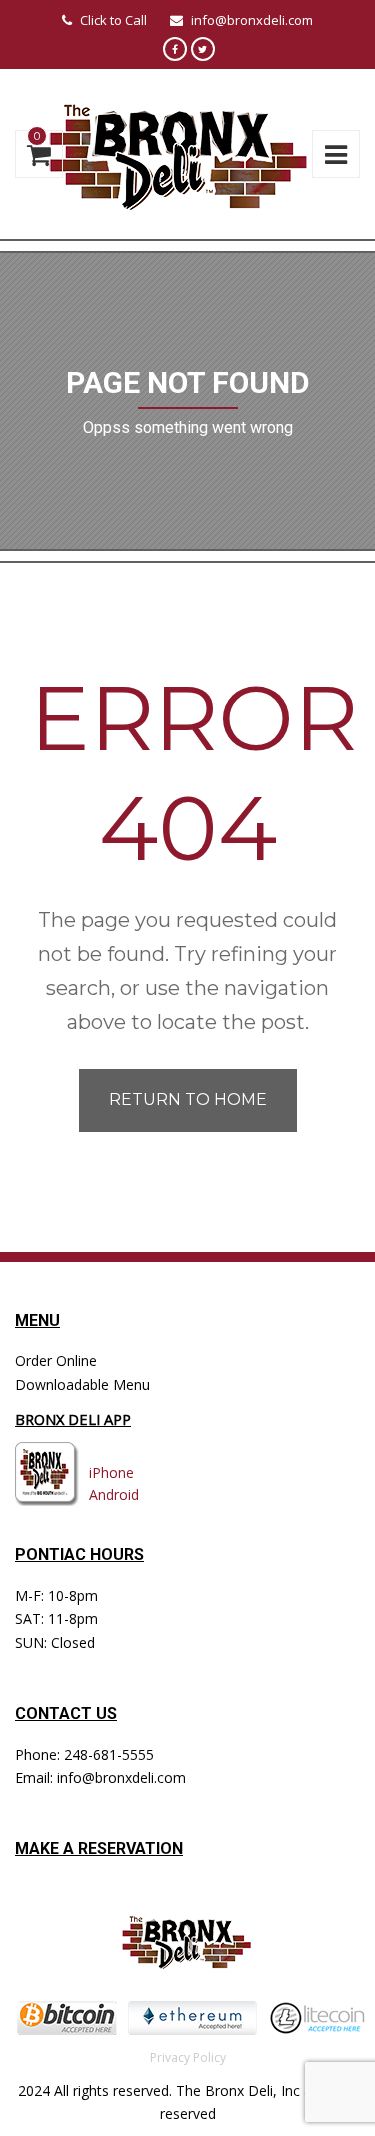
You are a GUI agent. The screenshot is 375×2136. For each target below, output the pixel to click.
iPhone (111, 1472)
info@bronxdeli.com (252, 20)
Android (114, 1494)
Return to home (188, 1099)
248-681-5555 (109, 1754)
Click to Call (113, 20)
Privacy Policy (188, 2057)
